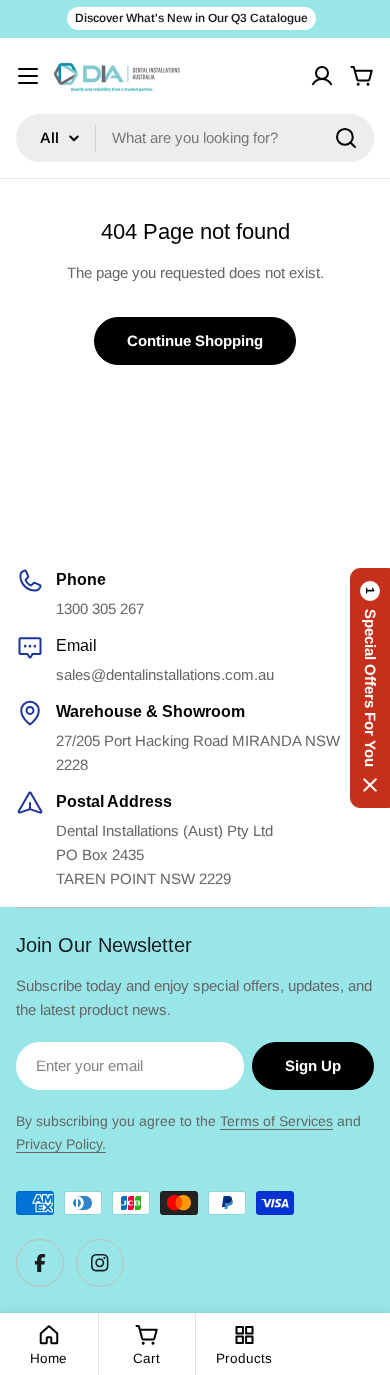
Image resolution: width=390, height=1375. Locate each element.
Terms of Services (276, 1121)
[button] (370, 688)
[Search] (346, 138)
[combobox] (195, 138)
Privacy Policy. (61, 1144)
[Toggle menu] (28, 76)
